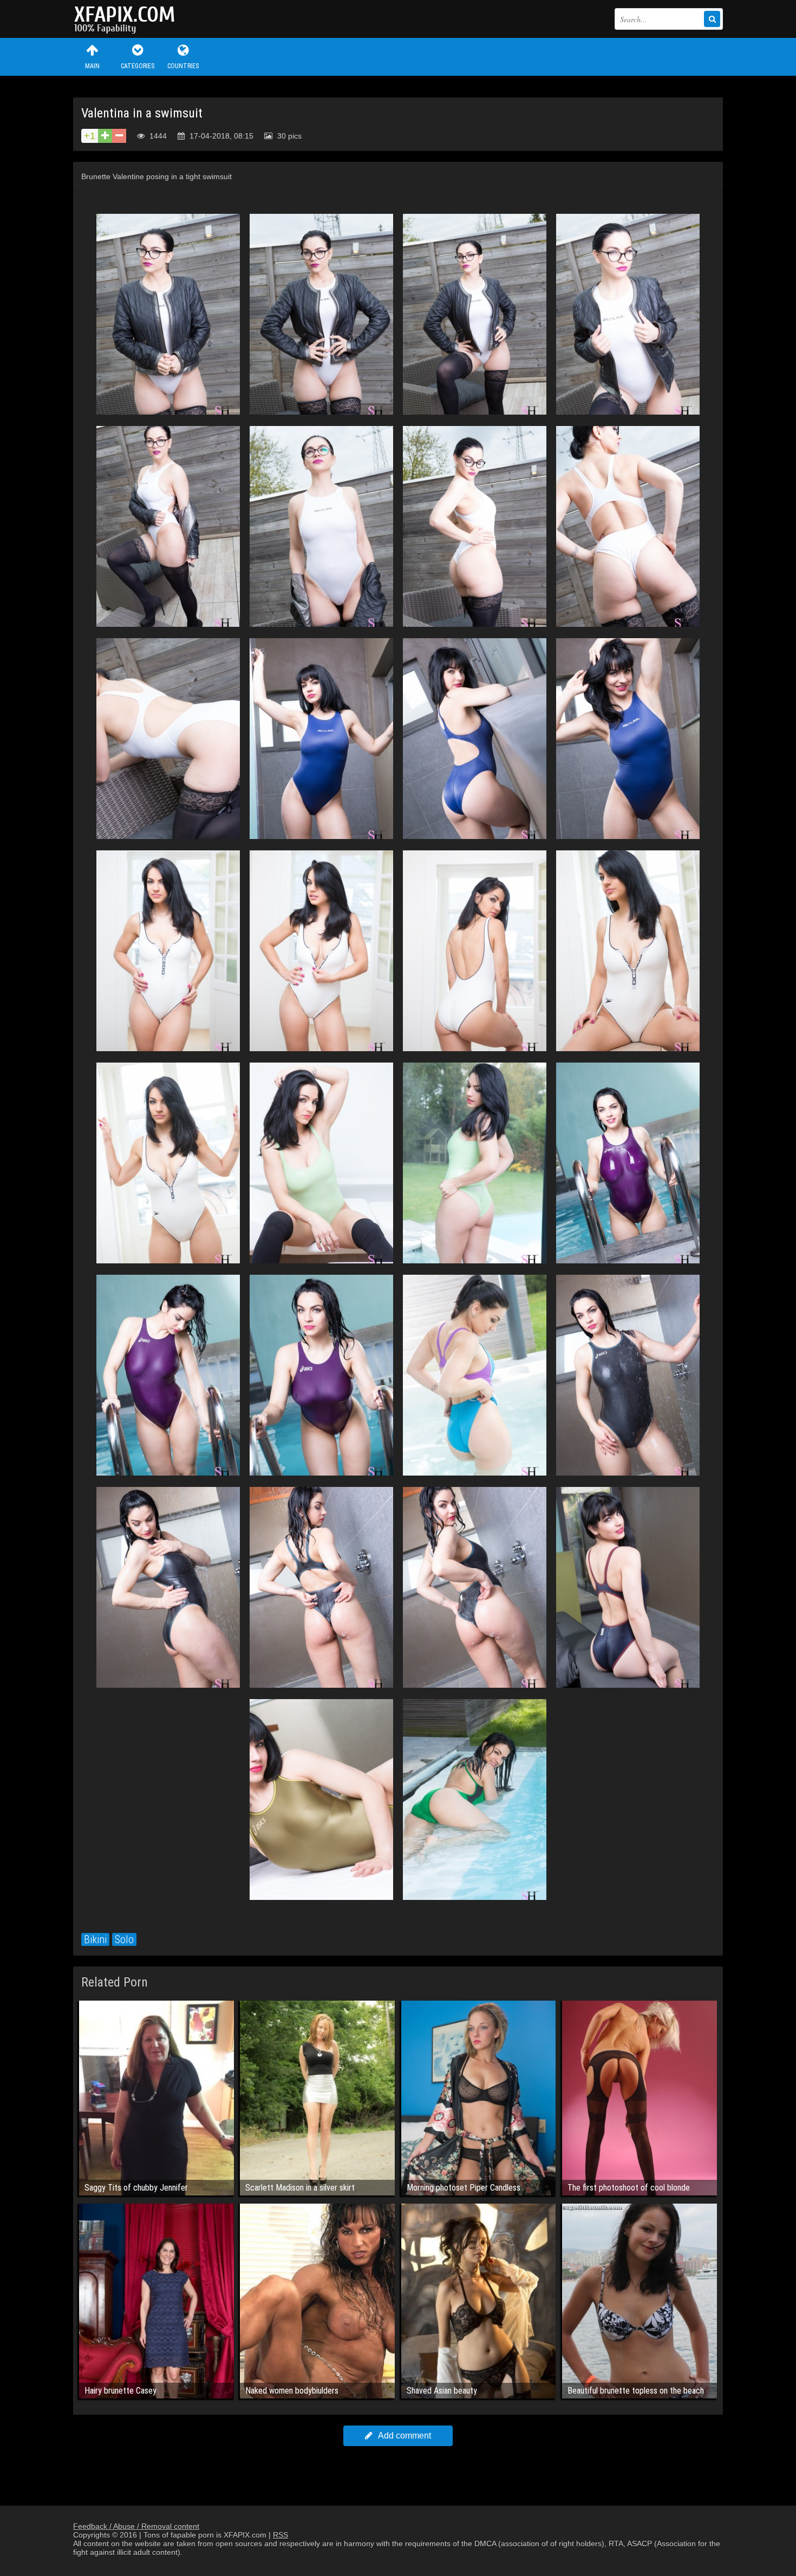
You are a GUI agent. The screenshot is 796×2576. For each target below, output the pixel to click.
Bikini (95, 1939)
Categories (138, 66)
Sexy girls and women (127, 19)
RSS (280, 2535)
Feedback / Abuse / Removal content (136, 2526)
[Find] (712, 19)
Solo (124, 1939)
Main (92, 66)
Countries (183, 66)
